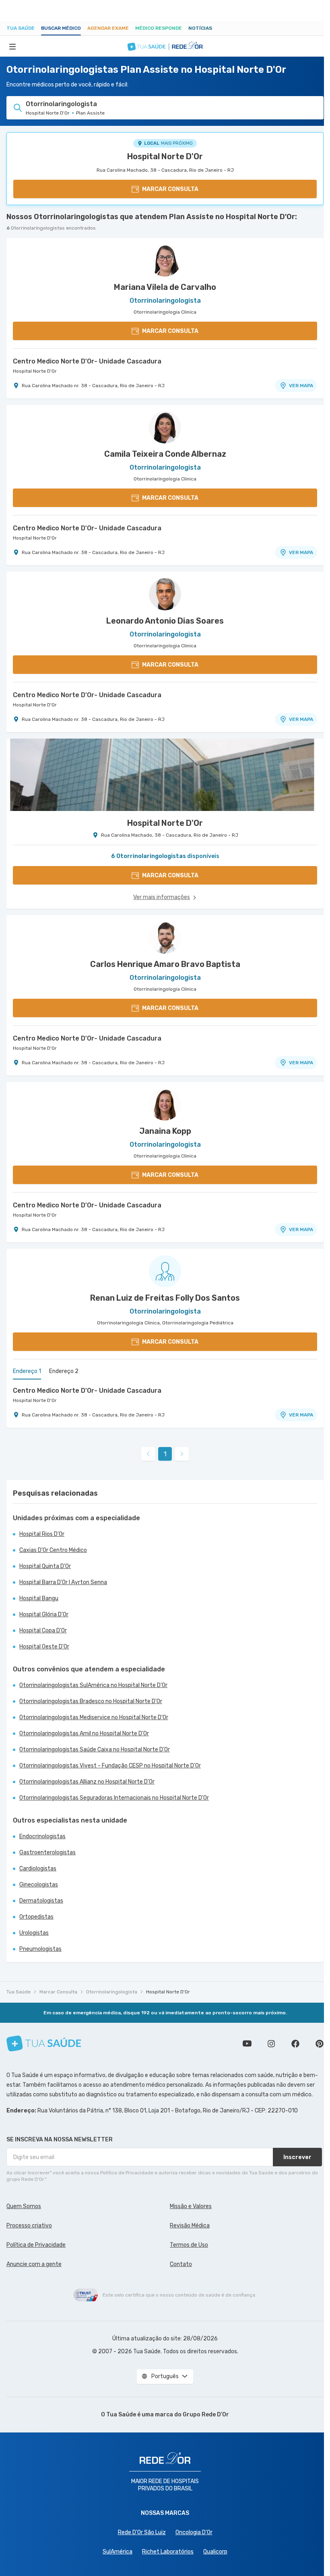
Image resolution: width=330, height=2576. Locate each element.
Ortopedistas (36, 1917)
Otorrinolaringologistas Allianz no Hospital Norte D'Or (87, 1782)
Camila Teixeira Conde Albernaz (165, 454)
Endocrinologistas (42, 1836)
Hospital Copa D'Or (43, 1631)
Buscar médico (61, 28)
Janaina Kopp (165, 1131)
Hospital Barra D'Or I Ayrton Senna (63, 1582)
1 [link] (165, 1454)
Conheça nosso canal (247, 2044)
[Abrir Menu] (12, 46)
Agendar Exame (108, 28)
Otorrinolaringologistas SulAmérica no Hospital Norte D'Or (93, 1685)
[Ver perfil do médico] (165, 261)
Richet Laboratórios (168, 2552)
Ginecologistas (39, 1885)
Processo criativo (29, 2226)
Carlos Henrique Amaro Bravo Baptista (165, 964)
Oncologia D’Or (194, 2532)
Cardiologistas (38, 1869)
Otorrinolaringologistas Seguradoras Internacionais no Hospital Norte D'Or (114, 1798)
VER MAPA (301, 386)
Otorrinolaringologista (112, 1992)
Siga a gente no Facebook (295, 2044)
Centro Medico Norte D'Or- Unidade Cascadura (87, 361)
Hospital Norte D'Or (165, 156)
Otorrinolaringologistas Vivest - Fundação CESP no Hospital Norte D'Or (110, 1766)
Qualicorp (215, 2552)
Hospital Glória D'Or (44, 1614)
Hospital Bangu (39, 1598)
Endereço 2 (64, 1371)
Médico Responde (159, 28)
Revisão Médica (190, 2226)
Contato (181, 2264)
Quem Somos (24, 2206)
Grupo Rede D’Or (206, 2415)
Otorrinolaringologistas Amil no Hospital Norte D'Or (84, 1733)
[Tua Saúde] (44, 2043)
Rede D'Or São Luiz (142, 2532)
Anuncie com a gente (34, 2264)
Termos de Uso (189, 2245)
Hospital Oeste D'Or (44, 1647)
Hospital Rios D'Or (42, 1534)
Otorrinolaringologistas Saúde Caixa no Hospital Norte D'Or (95, 1750)
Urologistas (34, 1933)
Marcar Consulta (58, 1992)
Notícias (200, 28)
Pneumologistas (40, 1949)
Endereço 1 (27, 1371)
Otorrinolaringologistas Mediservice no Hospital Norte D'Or (94, 1717)
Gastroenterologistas (47, 1852)
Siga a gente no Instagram (271, 2044)
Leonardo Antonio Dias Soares (165, 621)
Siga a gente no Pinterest (320, 2044)
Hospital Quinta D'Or (45, 1566)
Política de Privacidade (36, 2245)
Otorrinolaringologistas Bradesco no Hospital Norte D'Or (91, 1701)
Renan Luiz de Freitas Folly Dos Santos (165, 1298)
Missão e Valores (191, 2206)
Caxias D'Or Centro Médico (53, 1550)
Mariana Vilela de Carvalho (165, 287)
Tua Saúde (21, 28)
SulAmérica (118, 2552)
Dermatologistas (41, 1901)
